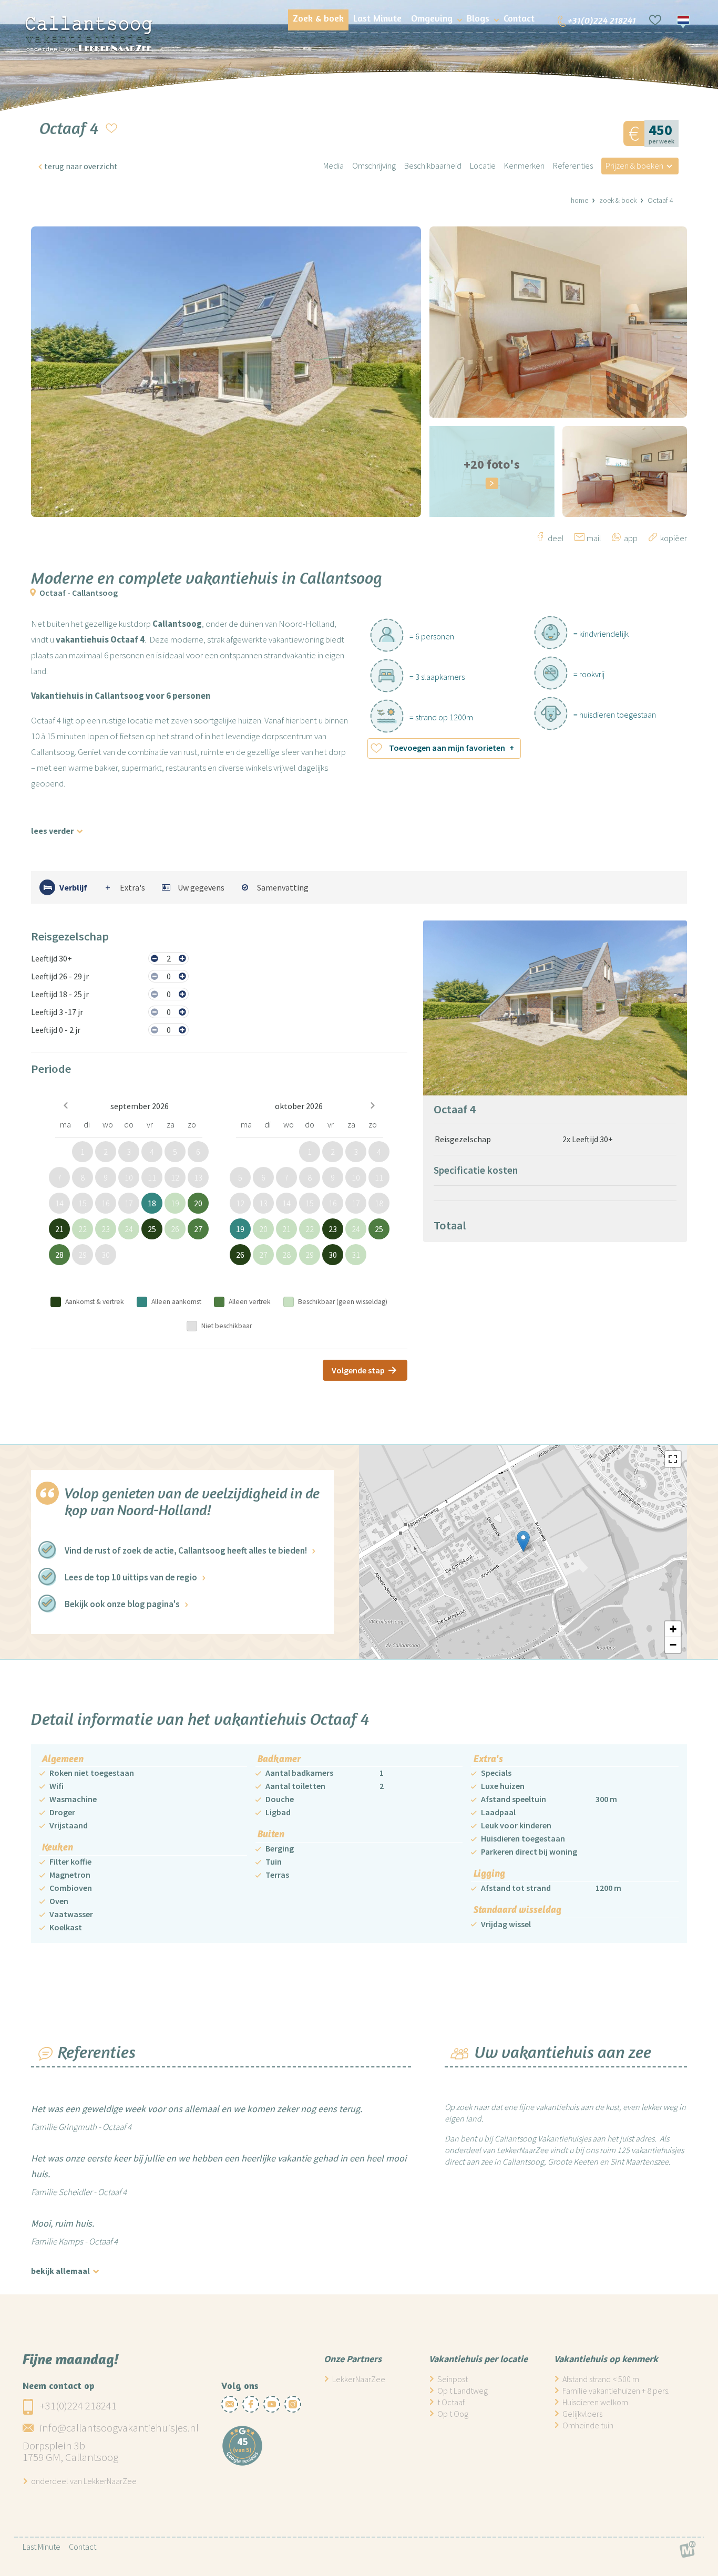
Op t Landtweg (463, 2391)
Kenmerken (524, 165)
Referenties (573, 165)
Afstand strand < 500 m (601, 2379)
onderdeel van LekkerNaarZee (84, 2481)
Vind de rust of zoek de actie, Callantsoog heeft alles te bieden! (186, 1550)
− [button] (673, 1645)
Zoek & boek (618, 200)
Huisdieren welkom (595, 2402)
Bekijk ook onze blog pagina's (122, 1604)
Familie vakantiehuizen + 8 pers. (616, 2391)
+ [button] (673, 1629)
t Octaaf (451, 2402)
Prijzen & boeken (634, 165)
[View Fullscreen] (673, 1459)
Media (334, 165)
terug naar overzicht (81, 166)
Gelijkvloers (582, 2414)
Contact (83, 2547)
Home (579, 200)
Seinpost (453, 2379)
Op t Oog (453, 2414)
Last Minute (42, 2547)
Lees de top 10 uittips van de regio (131, 1577)
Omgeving (432, 18)
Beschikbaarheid (433, 165)
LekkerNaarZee (359, 2379)
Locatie (483, 165)
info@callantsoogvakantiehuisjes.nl (119, 2428)
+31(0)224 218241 (78, 2406)
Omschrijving (374, 165)
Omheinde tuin (588, 2425)
